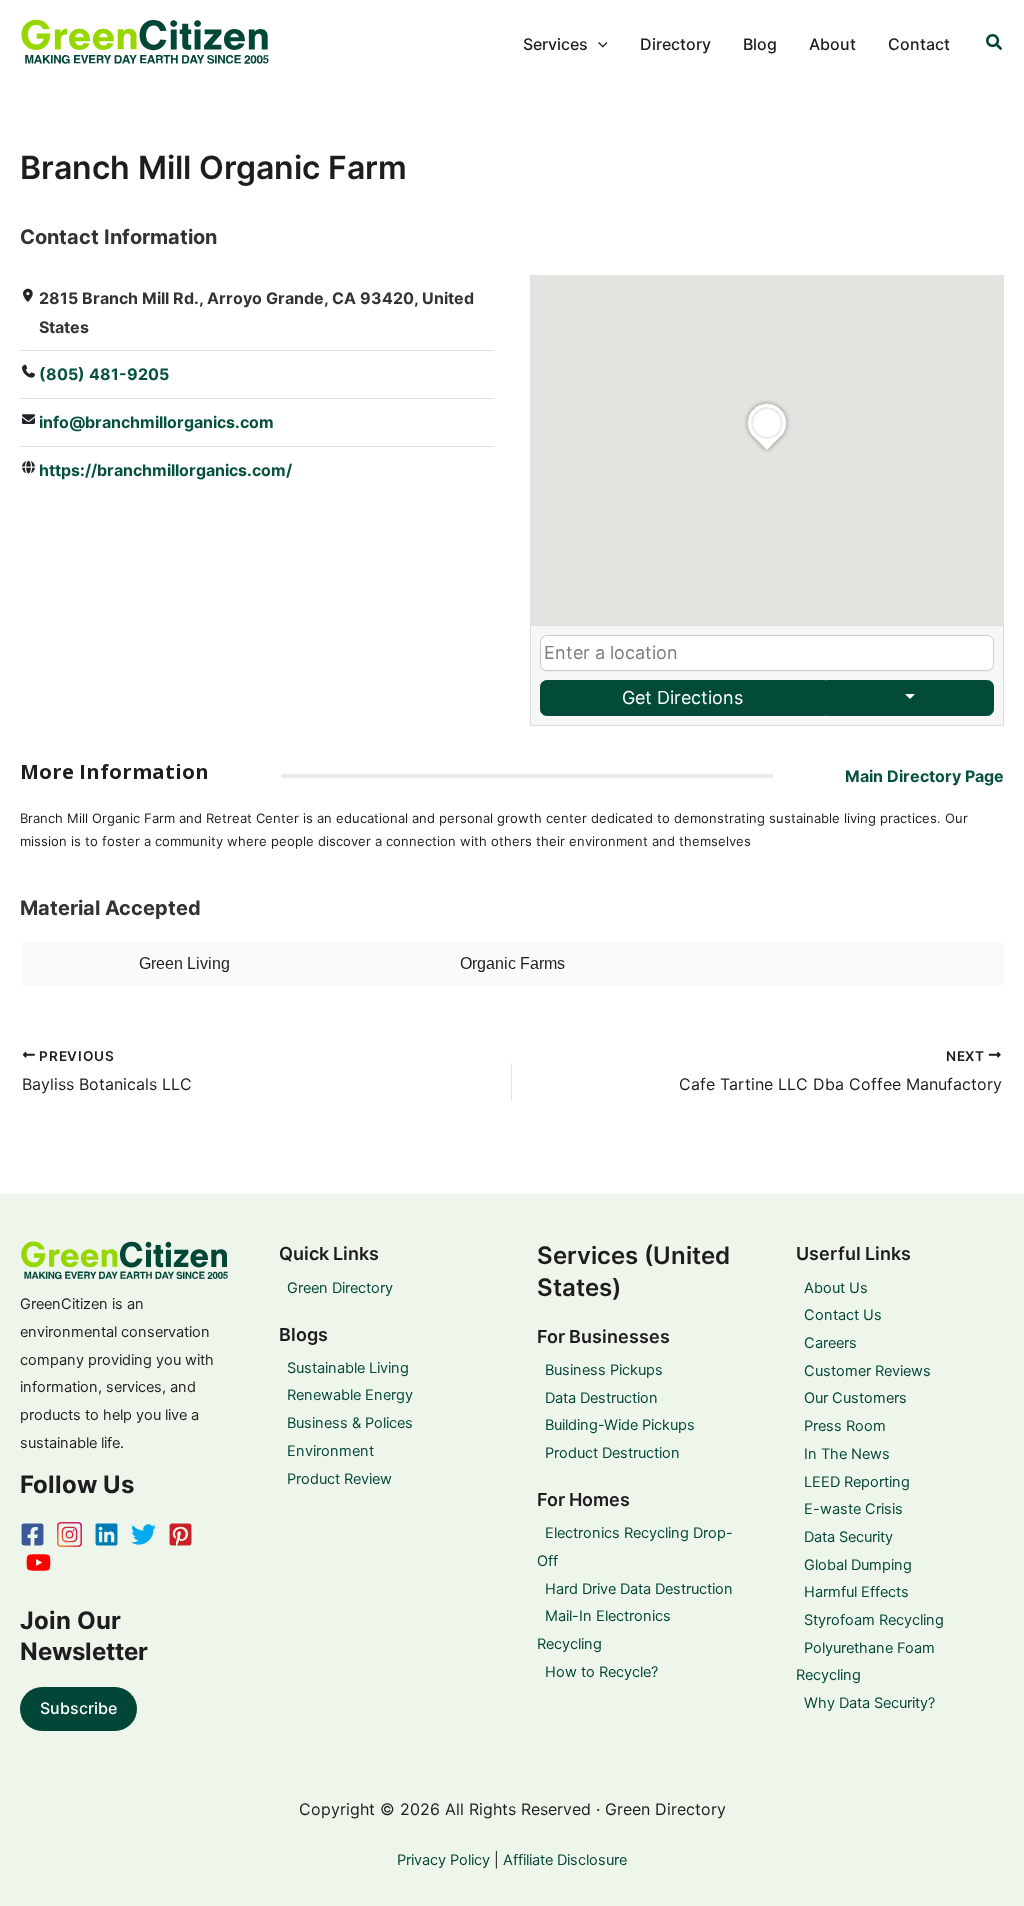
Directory (675, 44)
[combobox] (767, 653)
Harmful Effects (856, 1592)
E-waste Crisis (853, 1509)
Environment (330, 1451)
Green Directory (340, 1288)
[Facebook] (32, 1534)
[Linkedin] (106, 1534)
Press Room (845, 1426)
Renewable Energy (350, 1395)
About (832, 44)
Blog (760, 44)
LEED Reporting (857, 1482)
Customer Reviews (867, 1371)
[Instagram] (69, 1534)
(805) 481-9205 (104, 374)
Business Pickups (604, 1370)
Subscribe (78, 1708)
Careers (830, 1343)
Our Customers (855, 1398)
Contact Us (843, 1315)
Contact (919, 44)
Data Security (848, 1537)
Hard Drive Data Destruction (639, 1589)
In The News (847, 1454)
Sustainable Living (348, 1368)
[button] (598, 44)
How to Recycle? (601, 1672)
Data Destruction (601, 1398)
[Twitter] (143, 1534)
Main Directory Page (924, 776)
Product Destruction (612, 1453)
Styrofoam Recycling (874, 1620)
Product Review (339, 1479)
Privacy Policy (443, 1860)
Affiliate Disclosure (565, 1860)
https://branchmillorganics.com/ (165, 470)
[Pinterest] (180, 1534)
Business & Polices (350, 1423)
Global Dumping (858, 1565)
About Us (836, 1288)
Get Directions (682, 697)
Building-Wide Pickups (620, 1425)
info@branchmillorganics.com (156, 422)
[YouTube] (38, 1562)
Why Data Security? (869, 1703)
